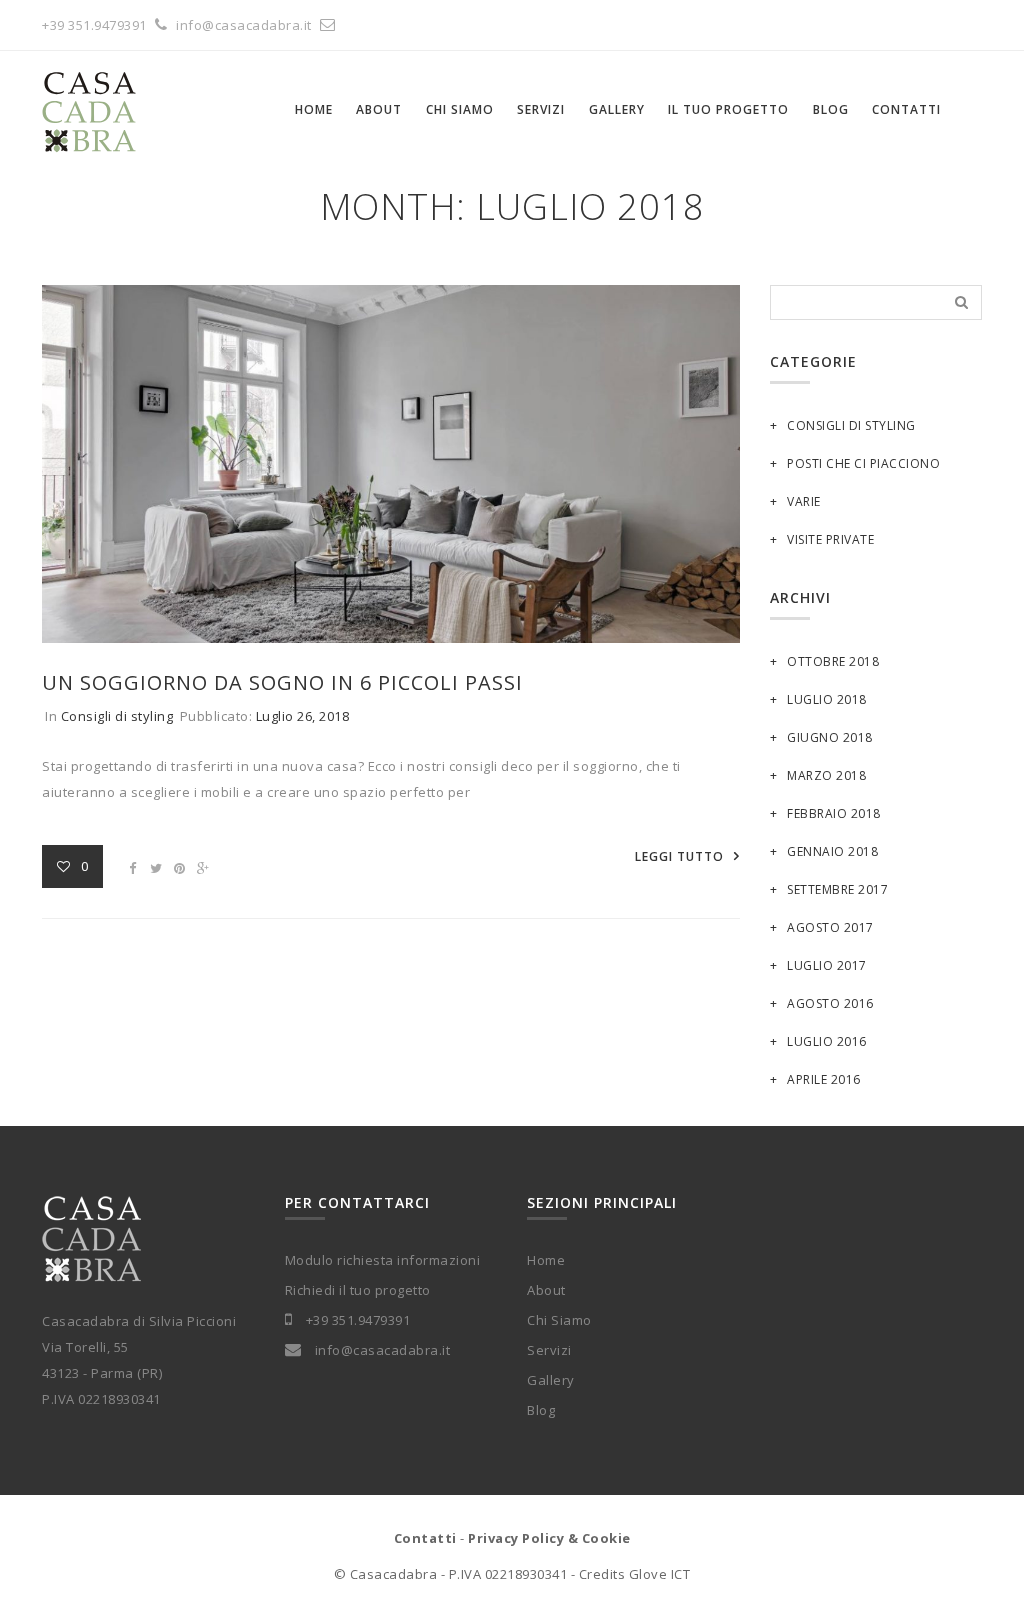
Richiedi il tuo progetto (358, 1290)
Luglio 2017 (827, 965)
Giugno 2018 (830, 737)
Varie (804, 501)
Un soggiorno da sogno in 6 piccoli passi (282, 682)
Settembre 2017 (837, 889)
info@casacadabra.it (245, 25)
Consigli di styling (117, 716)
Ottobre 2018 (833, 661)
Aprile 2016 (824, 1079)
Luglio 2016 (827, 1041)
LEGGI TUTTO (679, 856)
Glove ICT (660, 1574)
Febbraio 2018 (834, 813)
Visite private (830, 539)
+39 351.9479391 (94, 25)
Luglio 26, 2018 (303, 716)
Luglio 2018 (827, 699)
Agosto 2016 (830, 1003)
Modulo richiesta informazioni (383, 1260)
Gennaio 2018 (832, 851)
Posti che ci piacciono (863, 463)
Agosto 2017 (830, 927)
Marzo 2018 (826, 775)
